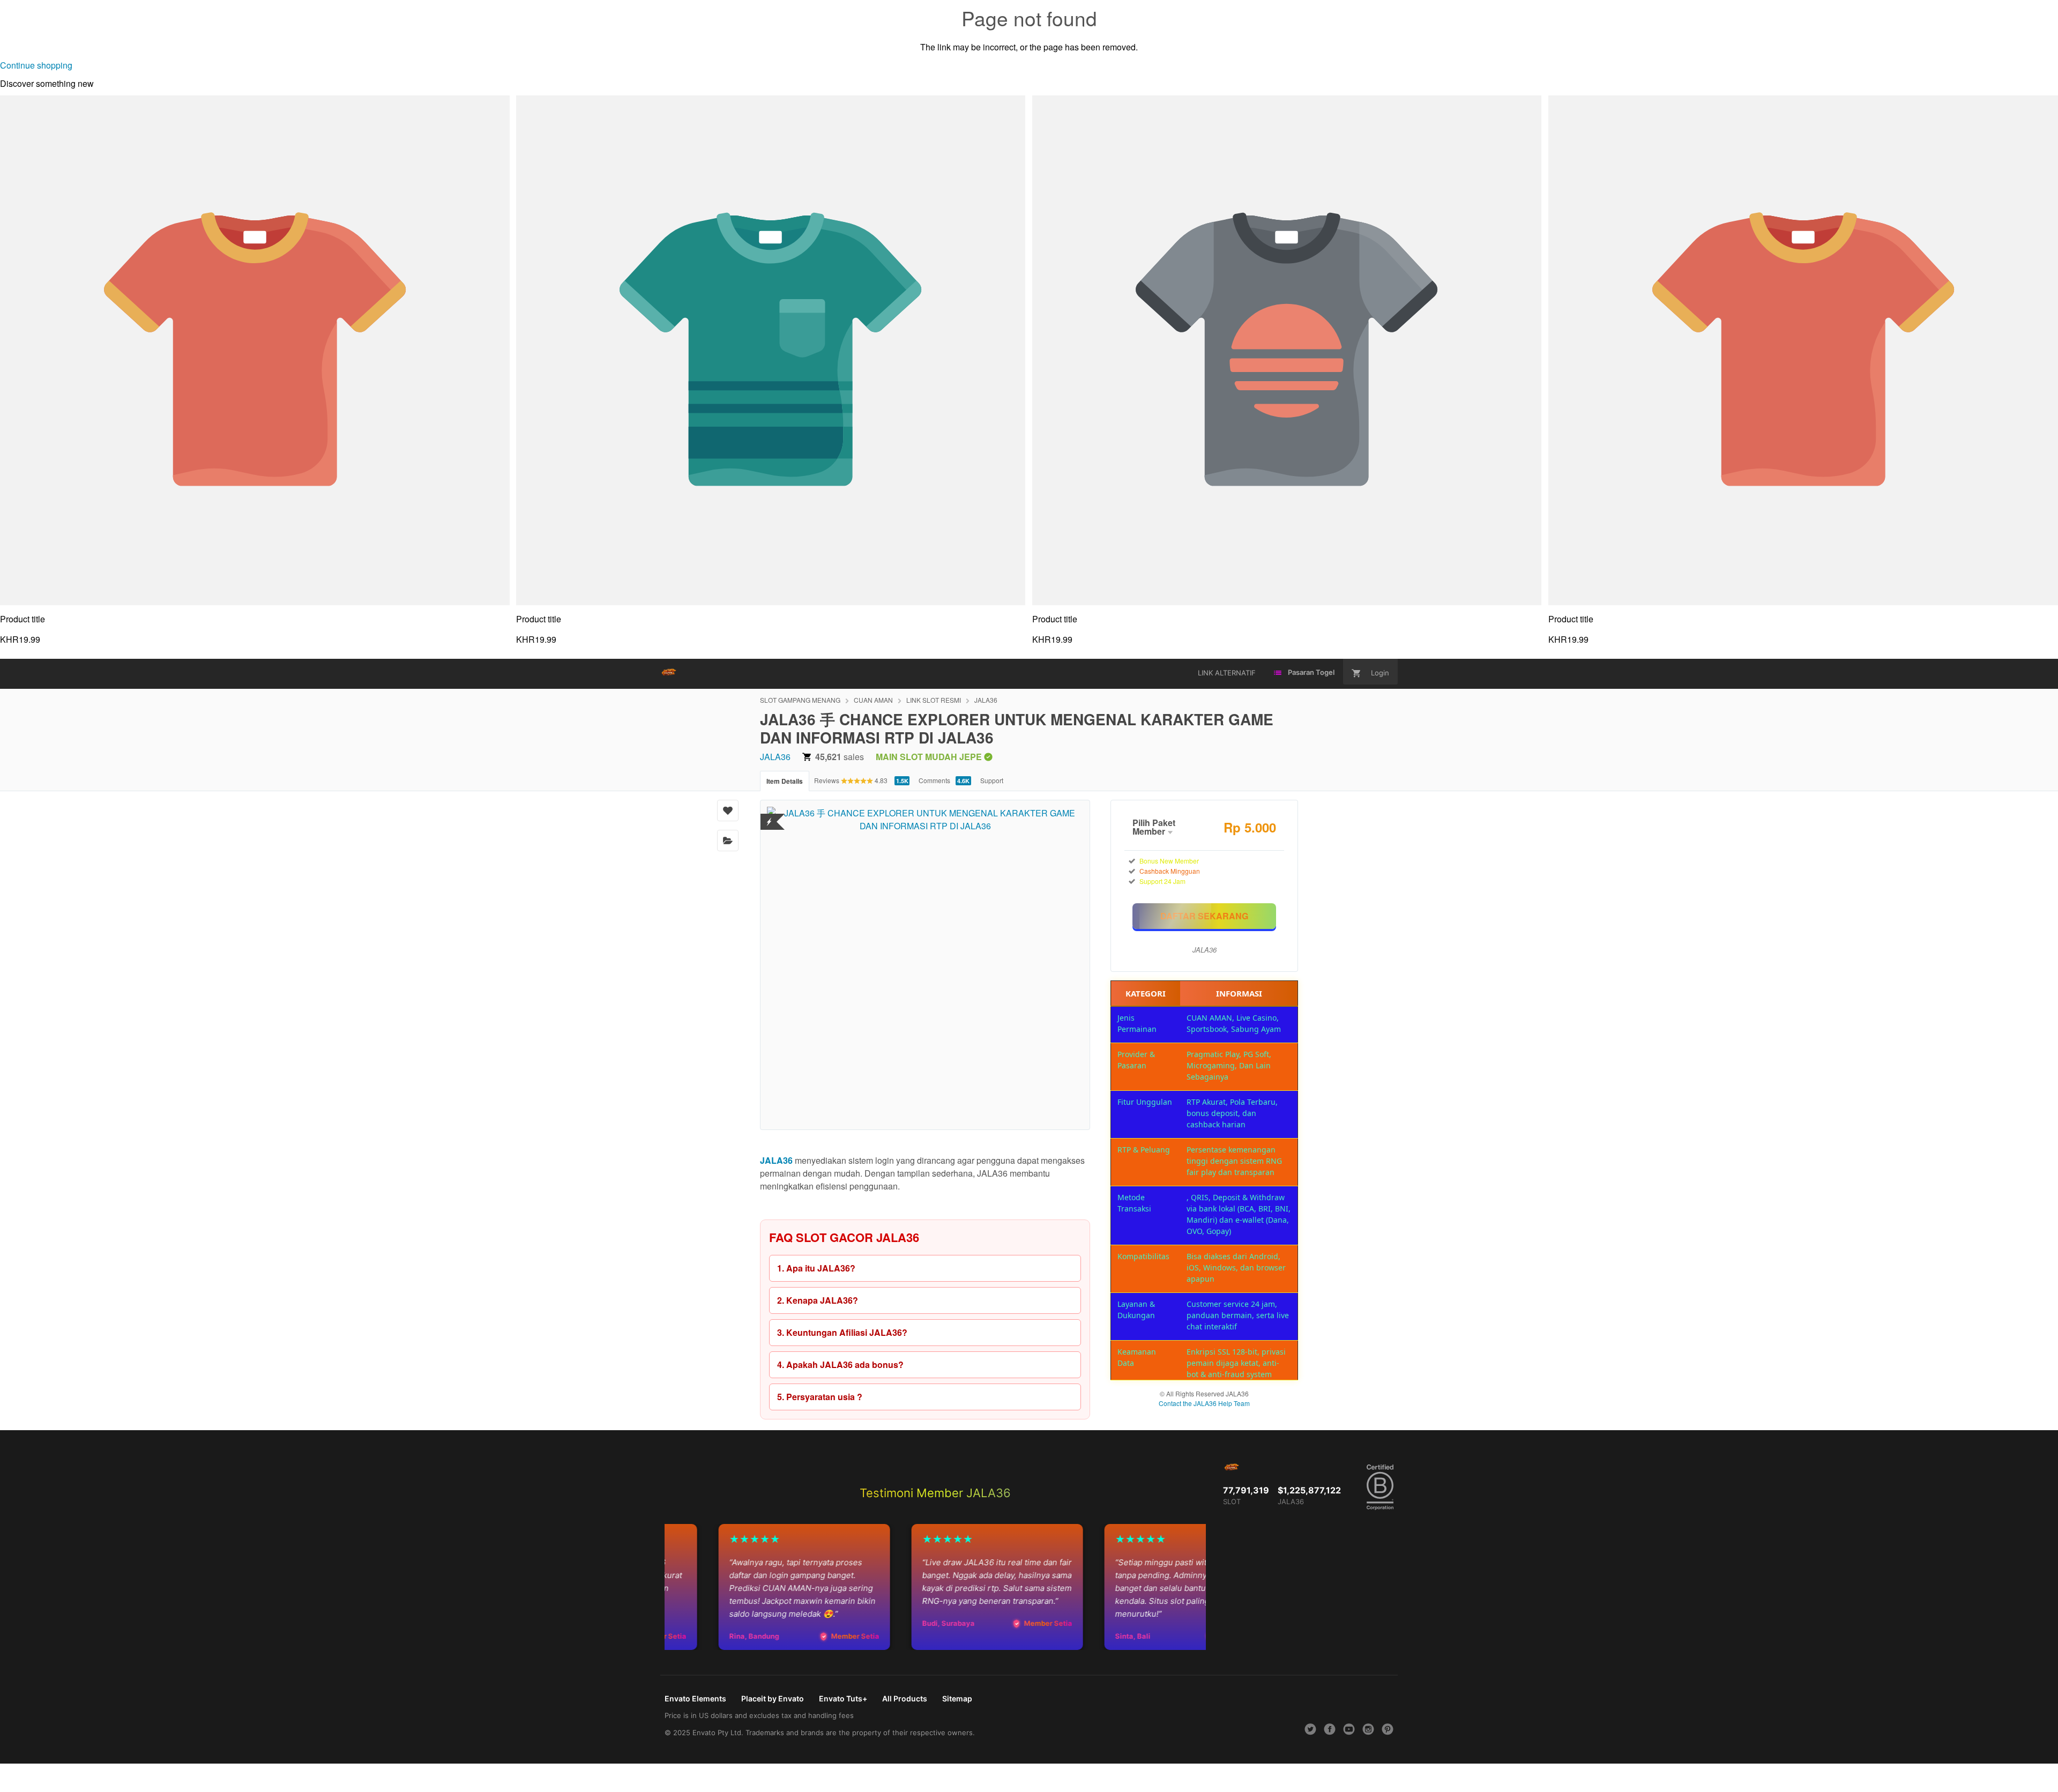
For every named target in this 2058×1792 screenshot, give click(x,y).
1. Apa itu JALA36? (816, 1268)
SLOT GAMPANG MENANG (800, 700)
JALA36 (986, 700)
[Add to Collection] (728, 841)
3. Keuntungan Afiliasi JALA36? (842, 1332)
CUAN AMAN (873, 700)
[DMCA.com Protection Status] (769, 815)
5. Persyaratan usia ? (820, 1397)
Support (992, 780)
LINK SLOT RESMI (934, 700)
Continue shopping (36, 65)
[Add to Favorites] (728, 811)
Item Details (785, 781)
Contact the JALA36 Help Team (1204, 1403)
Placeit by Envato (773, 1698)
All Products (905, 1698)
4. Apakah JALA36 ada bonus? (840, 1365)
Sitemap (957, 1698)
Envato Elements (695, 1698)
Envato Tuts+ (843, 1698)
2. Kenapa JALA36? (818, 1300)
